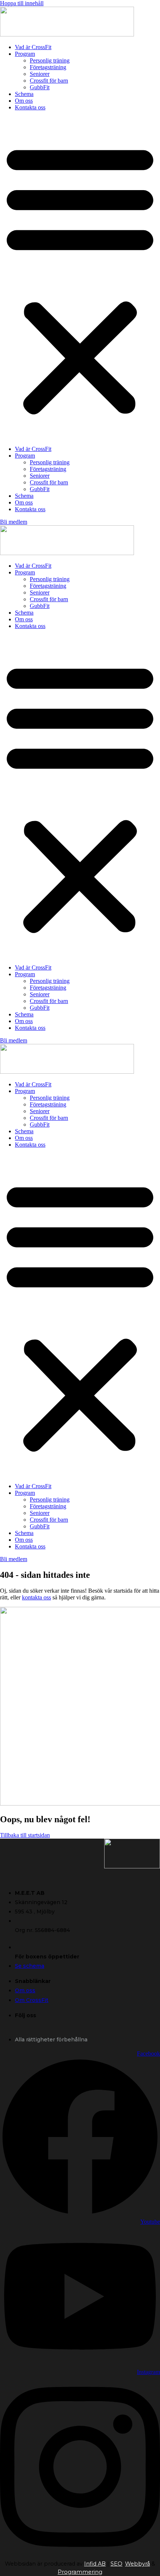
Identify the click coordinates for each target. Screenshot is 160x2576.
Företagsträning (48, 67)
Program (25, 54)
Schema (24, 94)
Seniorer (40, 74)
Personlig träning (50, 60)
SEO (116, 2564)
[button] (80, 278)
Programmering (80, 2572)
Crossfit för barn (49, 81)
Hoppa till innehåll (22, 3)
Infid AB (95, 2564)
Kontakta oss (30, 107)
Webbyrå (137, 2564)
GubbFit (40, 87)
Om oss (24, 101)
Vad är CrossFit (33, 47)
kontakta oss (36, 1597)
